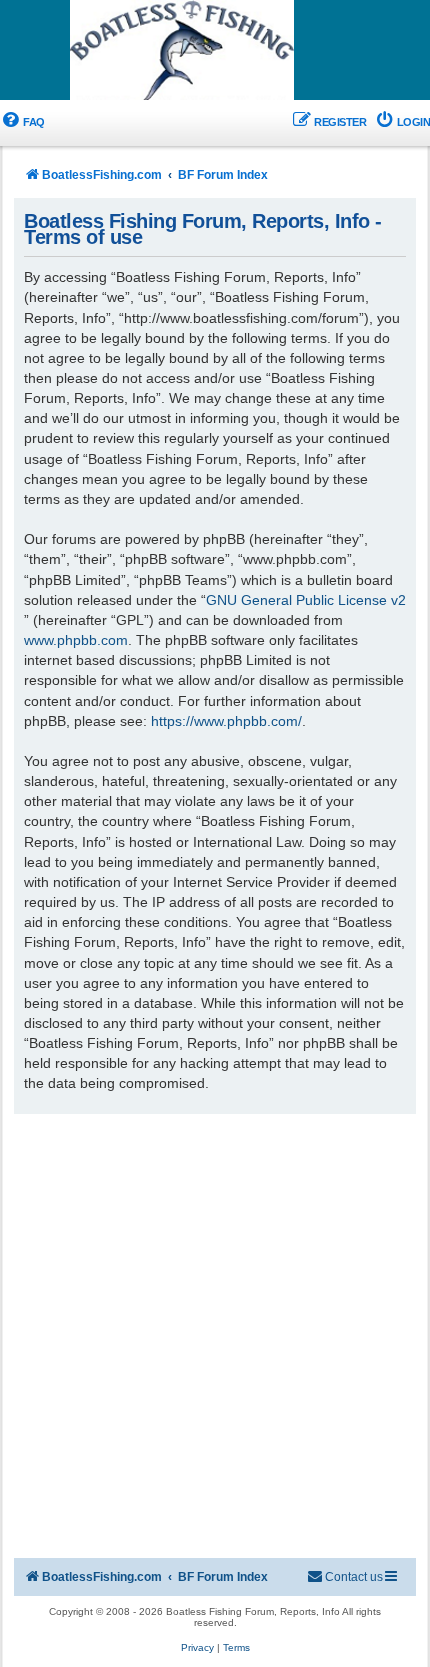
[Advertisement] (215, 1339)
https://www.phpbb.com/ (226, 721)
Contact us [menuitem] (354, 1577)
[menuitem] (22, 122)
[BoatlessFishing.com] (215, 51)
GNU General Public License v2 (306, 600)
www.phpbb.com (76, 640)
